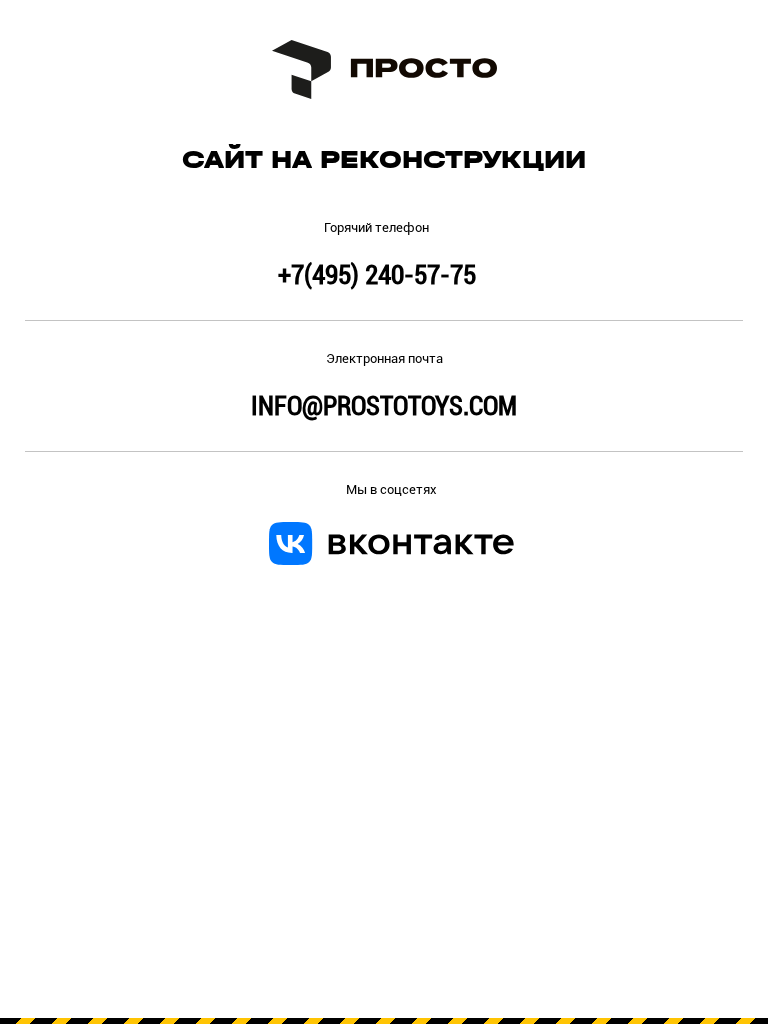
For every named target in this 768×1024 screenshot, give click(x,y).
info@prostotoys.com (384, 406)
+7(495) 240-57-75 (377, 275)
